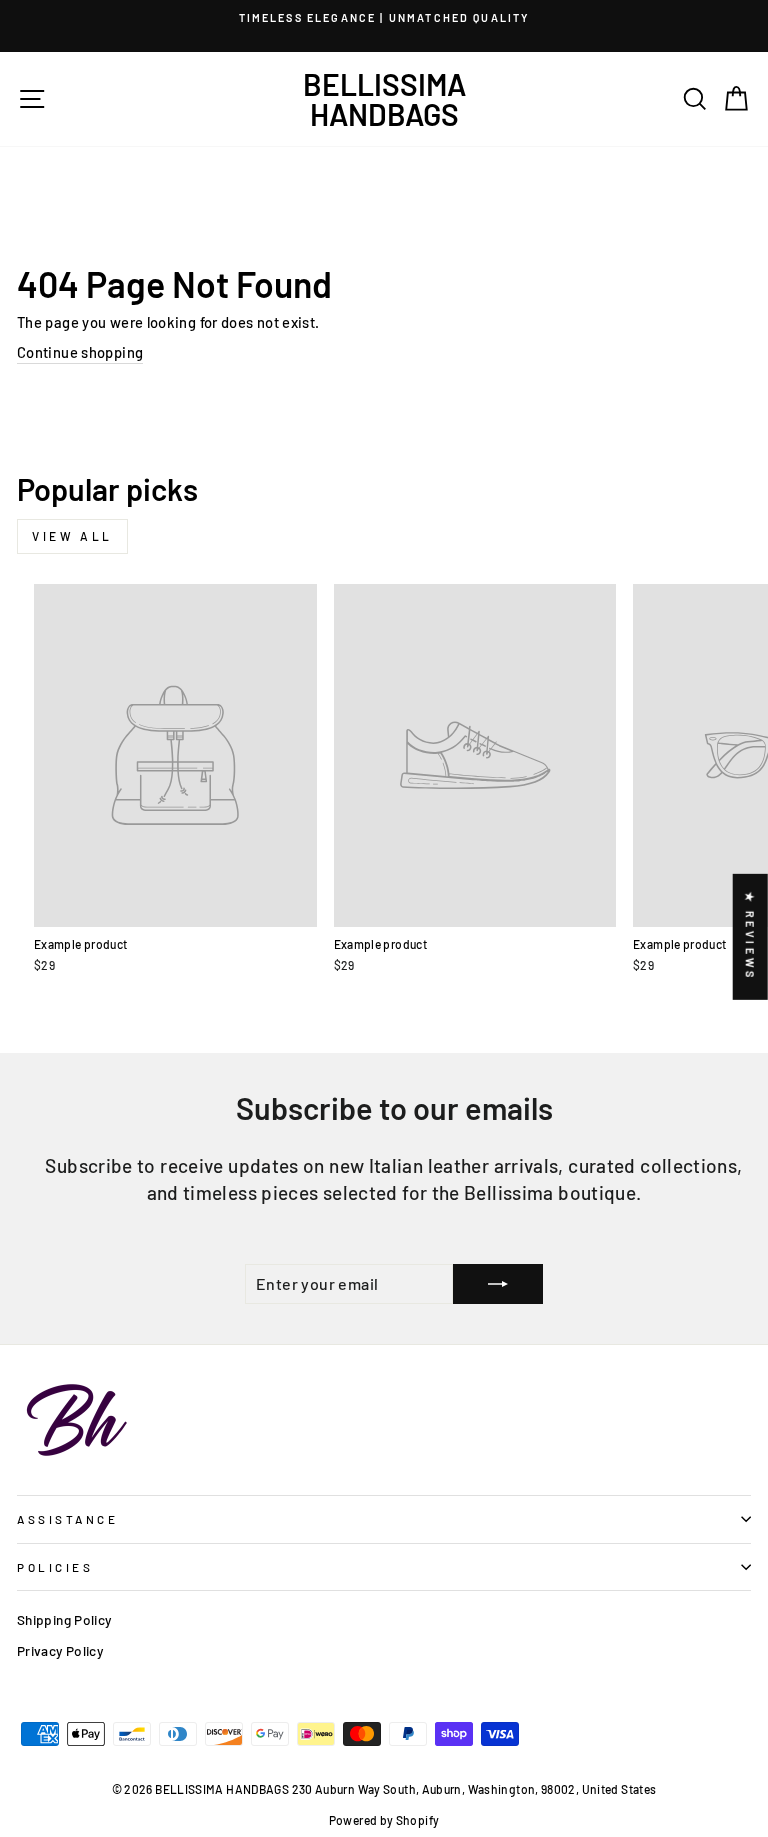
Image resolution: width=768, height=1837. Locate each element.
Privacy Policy (60, 1650)
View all (72, 536)
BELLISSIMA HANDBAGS (384, 99)
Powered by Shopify (384, 1820)
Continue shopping (80, 352)
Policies (55, 1567)
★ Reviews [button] (750, 936)
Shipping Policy (64, 1619)
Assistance (67, 1519)
